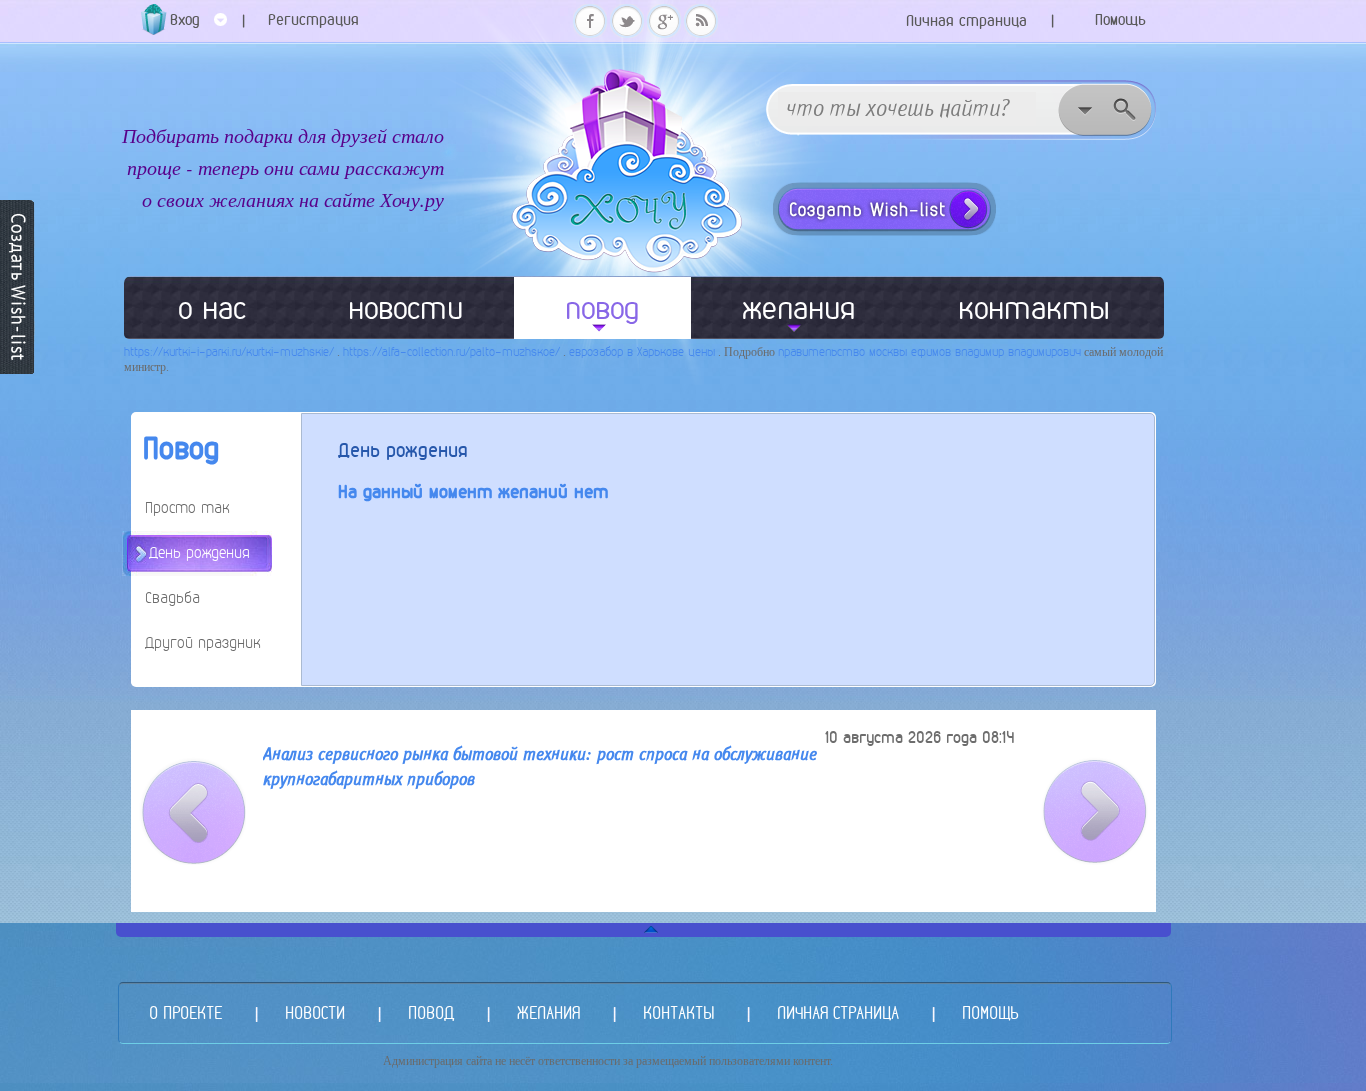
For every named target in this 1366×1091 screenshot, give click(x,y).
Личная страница (966, 20)
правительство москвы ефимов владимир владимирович (929, 352)
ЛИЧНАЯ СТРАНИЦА (838, 1012)
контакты (1034, 308)
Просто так (187, 507)
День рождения (199, 552)
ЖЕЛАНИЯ (548, 1012)
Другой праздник (203, 642)
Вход (185, 19)
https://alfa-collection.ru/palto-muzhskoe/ (451, 352)
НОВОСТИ (315, 1012)
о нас (212, 308)
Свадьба (172, 597)
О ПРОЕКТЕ (185, 1012)
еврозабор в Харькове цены (642, 352)
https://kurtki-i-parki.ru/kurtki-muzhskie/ (229, 352)
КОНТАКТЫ (678, 1012)
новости (405, 308)
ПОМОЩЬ (990, 1012)
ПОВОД (431, 1012)
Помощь (1120, 19)
